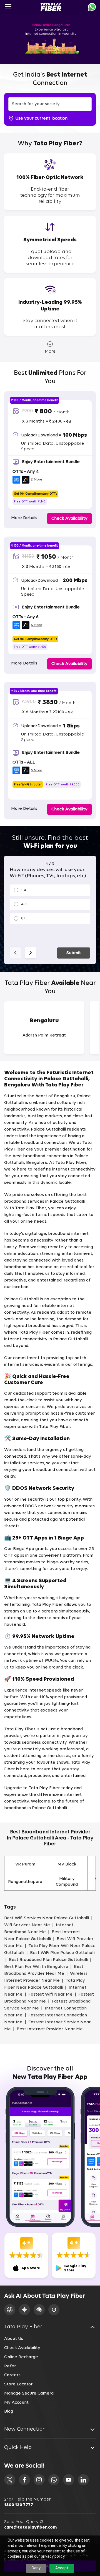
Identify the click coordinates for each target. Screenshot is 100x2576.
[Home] (51, 7)
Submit (74, 953)
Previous (15, 953)
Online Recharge (21, 2357)
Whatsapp (92, 7)
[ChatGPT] (10, 2310)
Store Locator (18, 2384)
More (50, 352)
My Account (16, 2403)
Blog (9, 2411)
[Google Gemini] (24, 2310)
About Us (14, 2339)
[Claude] (39, 2310)
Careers (12, 2375)
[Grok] (54, 2310)
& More (36, 480)
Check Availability (22, 2348)
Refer (10, 2366)
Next (31, 953)
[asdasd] (10, 2480)
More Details (24, 518)
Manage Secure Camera (29, 2393)
